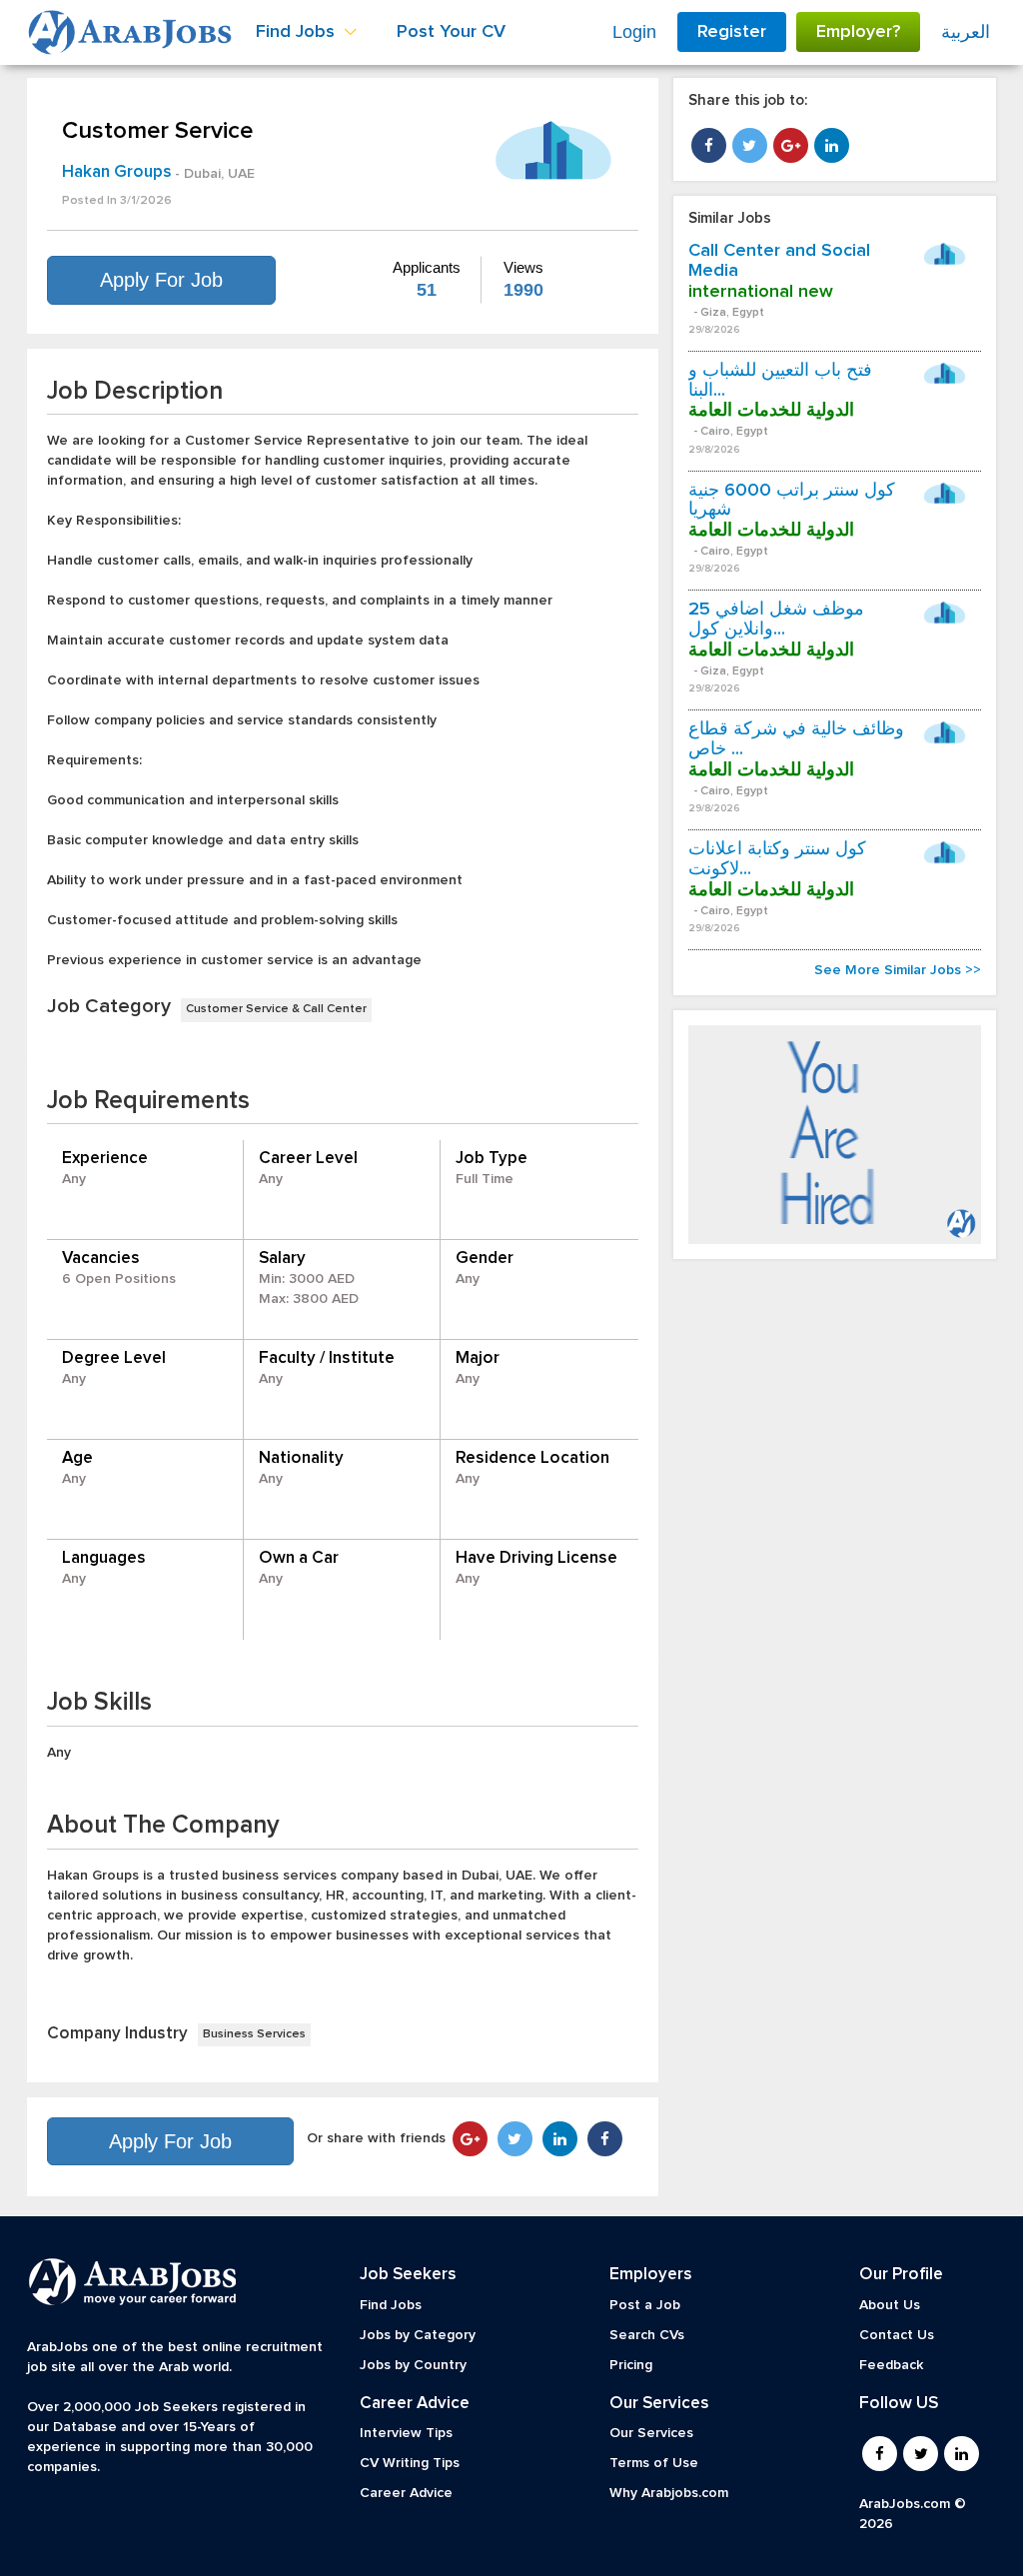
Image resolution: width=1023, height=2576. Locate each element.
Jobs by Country (413, 2365)
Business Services (254, 2034)
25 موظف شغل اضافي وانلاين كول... (776, 620)
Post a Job (645, 2305)
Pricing (631, 2365)
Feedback (891, 2365)
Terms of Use (654, 2463)
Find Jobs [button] (298, 32)
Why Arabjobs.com (669, 2493)
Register (732, 32)
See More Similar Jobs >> (898, 970)
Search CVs (647, 2335)
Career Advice (406, 2493)
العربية (966, 32)
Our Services (651, 2433)
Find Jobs (391, 2305)
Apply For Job (161, 280)
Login (634, 32)
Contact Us (897, 2335)
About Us (890, 2305)
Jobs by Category (418, 2335)
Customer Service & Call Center (276, 1009)
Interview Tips (406, 2433)
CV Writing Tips (410, 2463)
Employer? (858, 32)
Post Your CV (451, 32)
